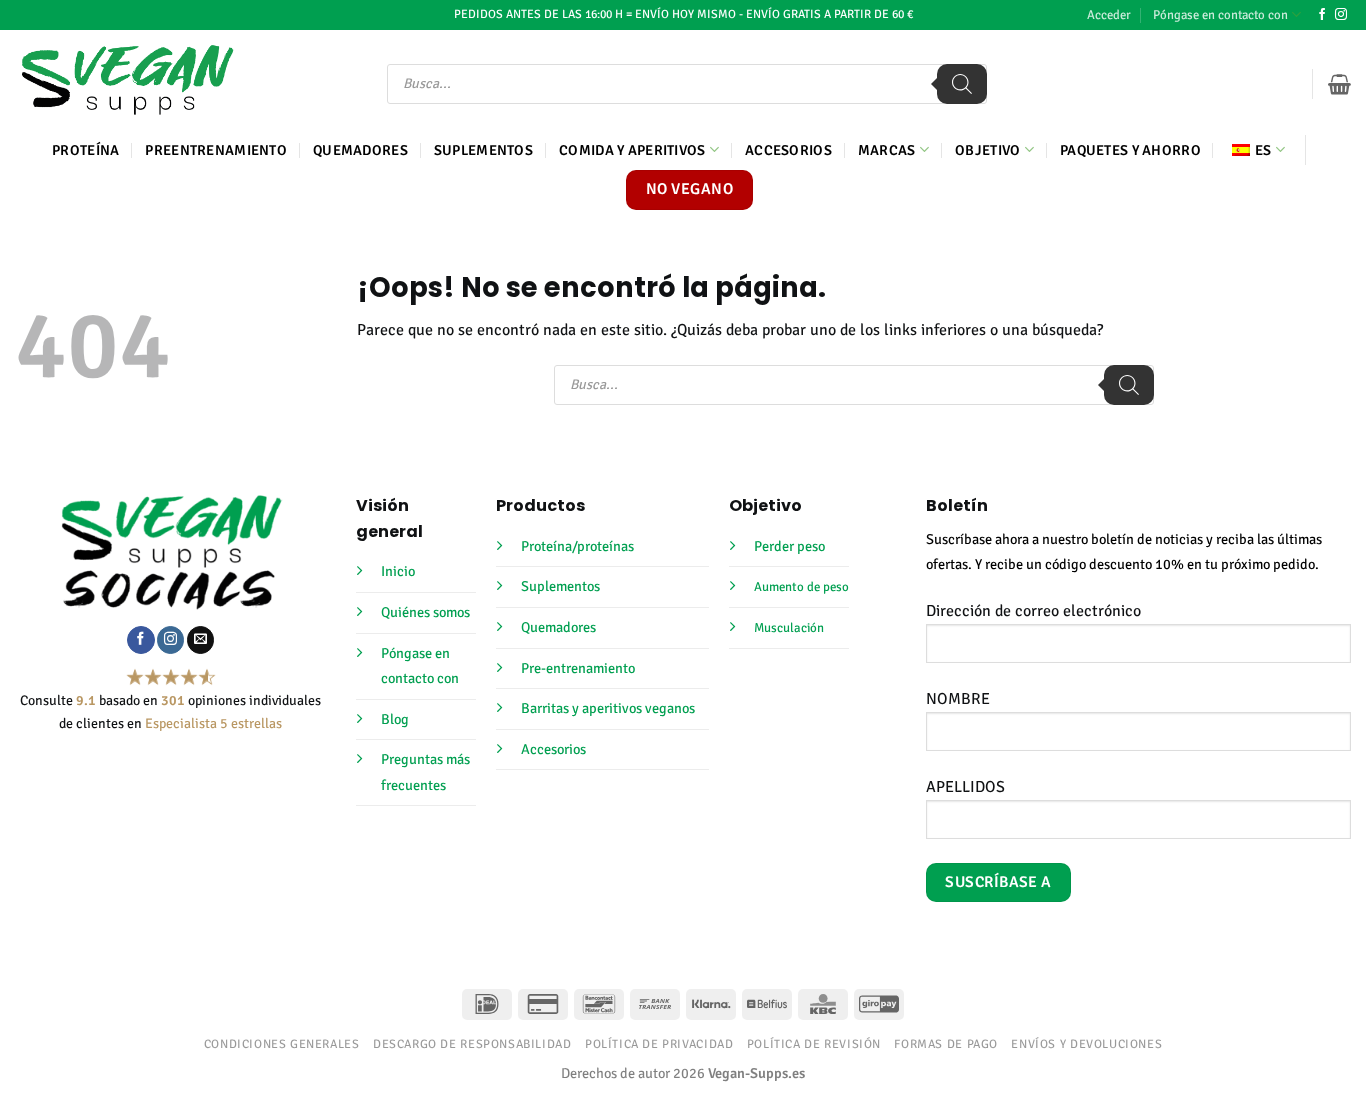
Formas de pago (946, 1044)
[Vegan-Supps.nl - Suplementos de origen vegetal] (127, 80)
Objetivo (987, 150)
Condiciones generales (282, 1044)
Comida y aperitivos (632, 150)
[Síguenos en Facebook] (1322, 15)
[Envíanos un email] (200, 640)
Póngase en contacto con (1220, 15)
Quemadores (360, 150)
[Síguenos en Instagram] (1341, 15)
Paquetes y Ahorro (1130, 150)
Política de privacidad (659, 1044)
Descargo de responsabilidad (472, 1044)
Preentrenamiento (216, 150)
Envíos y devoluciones (1086, 1044)
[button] (1109, 15)
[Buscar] (962, 84)
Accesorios (788, 150)
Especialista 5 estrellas (213, 723)
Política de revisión (814, 1044)
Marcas (887, 150)
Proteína (85, 150)
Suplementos (483, 150)
